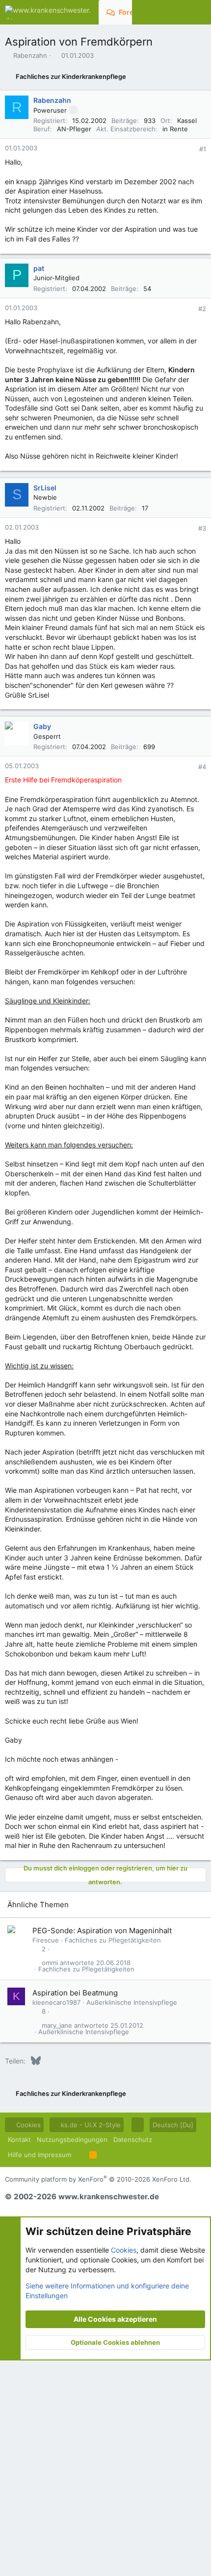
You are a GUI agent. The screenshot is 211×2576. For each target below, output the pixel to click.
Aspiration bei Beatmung (75, 1993)
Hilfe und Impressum (40, 2155)
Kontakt (19, 2139)
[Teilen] (189, 149)
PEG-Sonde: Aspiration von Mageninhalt (102, 1931)
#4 (202, 767)
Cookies (27, 2125)
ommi (50, 1963)
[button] (138, 2125)
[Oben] (80, 2155)
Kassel (187, 121)
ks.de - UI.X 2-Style (90, 2125)
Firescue (46, 1940)
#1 (203, 149)
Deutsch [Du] (173, 2125)
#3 (202, 528)
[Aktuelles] (179, 12)
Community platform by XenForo (98, 2179)
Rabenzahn (30, 55)
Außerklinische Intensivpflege (132, 2002)
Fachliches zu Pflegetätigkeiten (113, 1940)
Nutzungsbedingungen (72, 2139)
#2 (202, 309)
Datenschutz (133, 2139)
